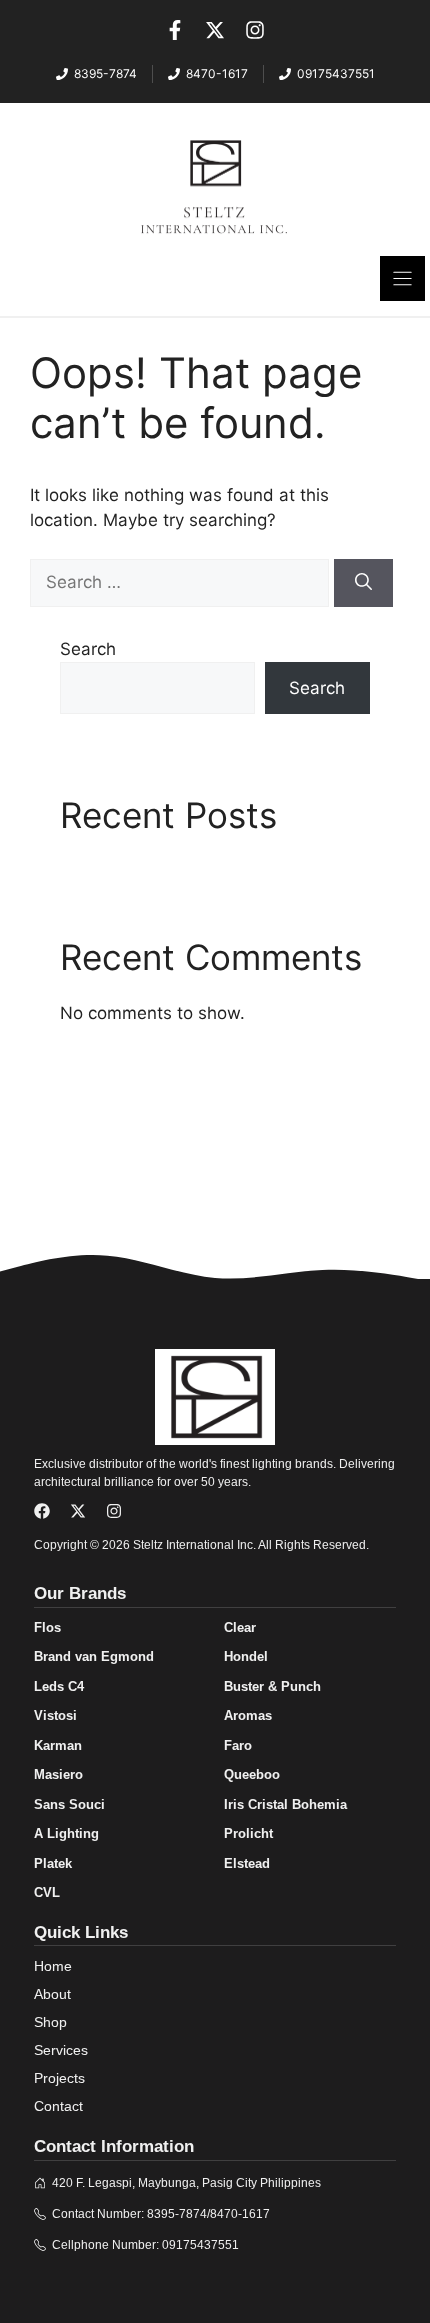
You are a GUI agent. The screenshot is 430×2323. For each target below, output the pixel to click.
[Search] (363, 583)
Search (88, 649)
